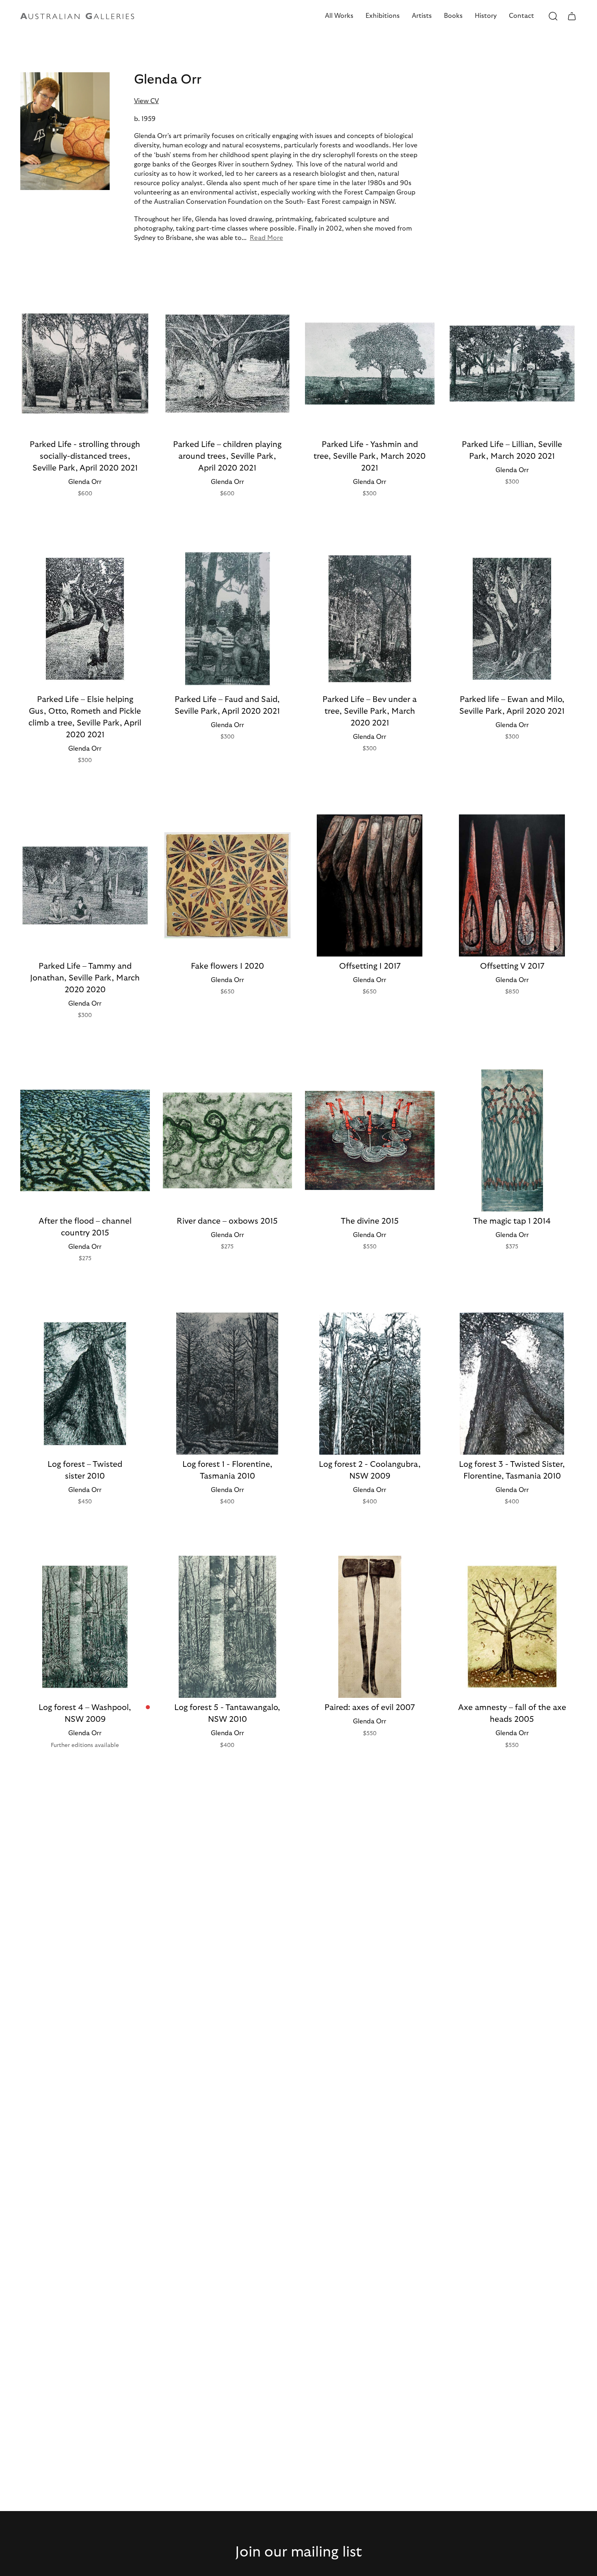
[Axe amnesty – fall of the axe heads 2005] (512, 1627)
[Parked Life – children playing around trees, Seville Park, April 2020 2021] (228, 363)
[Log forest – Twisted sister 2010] (85, 1384)
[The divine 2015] (370, 1140)
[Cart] (572, 16)
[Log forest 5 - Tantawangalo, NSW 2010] (228, 1627)
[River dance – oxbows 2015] (228, 1140)
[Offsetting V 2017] (512, 885)
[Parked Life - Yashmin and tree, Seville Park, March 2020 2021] (370, 363)
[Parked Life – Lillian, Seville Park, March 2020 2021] (512, 363)
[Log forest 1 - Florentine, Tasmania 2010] (228, 1384)
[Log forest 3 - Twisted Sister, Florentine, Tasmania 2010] (512, 1384)
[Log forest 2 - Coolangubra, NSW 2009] (370, 1384)
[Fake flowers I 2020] (228, 885)
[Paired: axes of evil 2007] (370, 1627)
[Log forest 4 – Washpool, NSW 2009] (85, 1627)
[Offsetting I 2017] (370, 885)
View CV (146, 101)
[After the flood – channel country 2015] (85, 1140)
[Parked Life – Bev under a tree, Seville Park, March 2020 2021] (370, 619)
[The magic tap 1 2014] (512, 1140)
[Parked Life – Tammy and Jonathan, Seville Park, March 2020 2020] (85, 885)
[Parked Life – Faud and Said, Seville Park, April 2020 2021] (228, 619)
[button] (339, 16)
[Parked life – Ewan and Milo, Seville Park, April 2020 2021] (512, 619)
